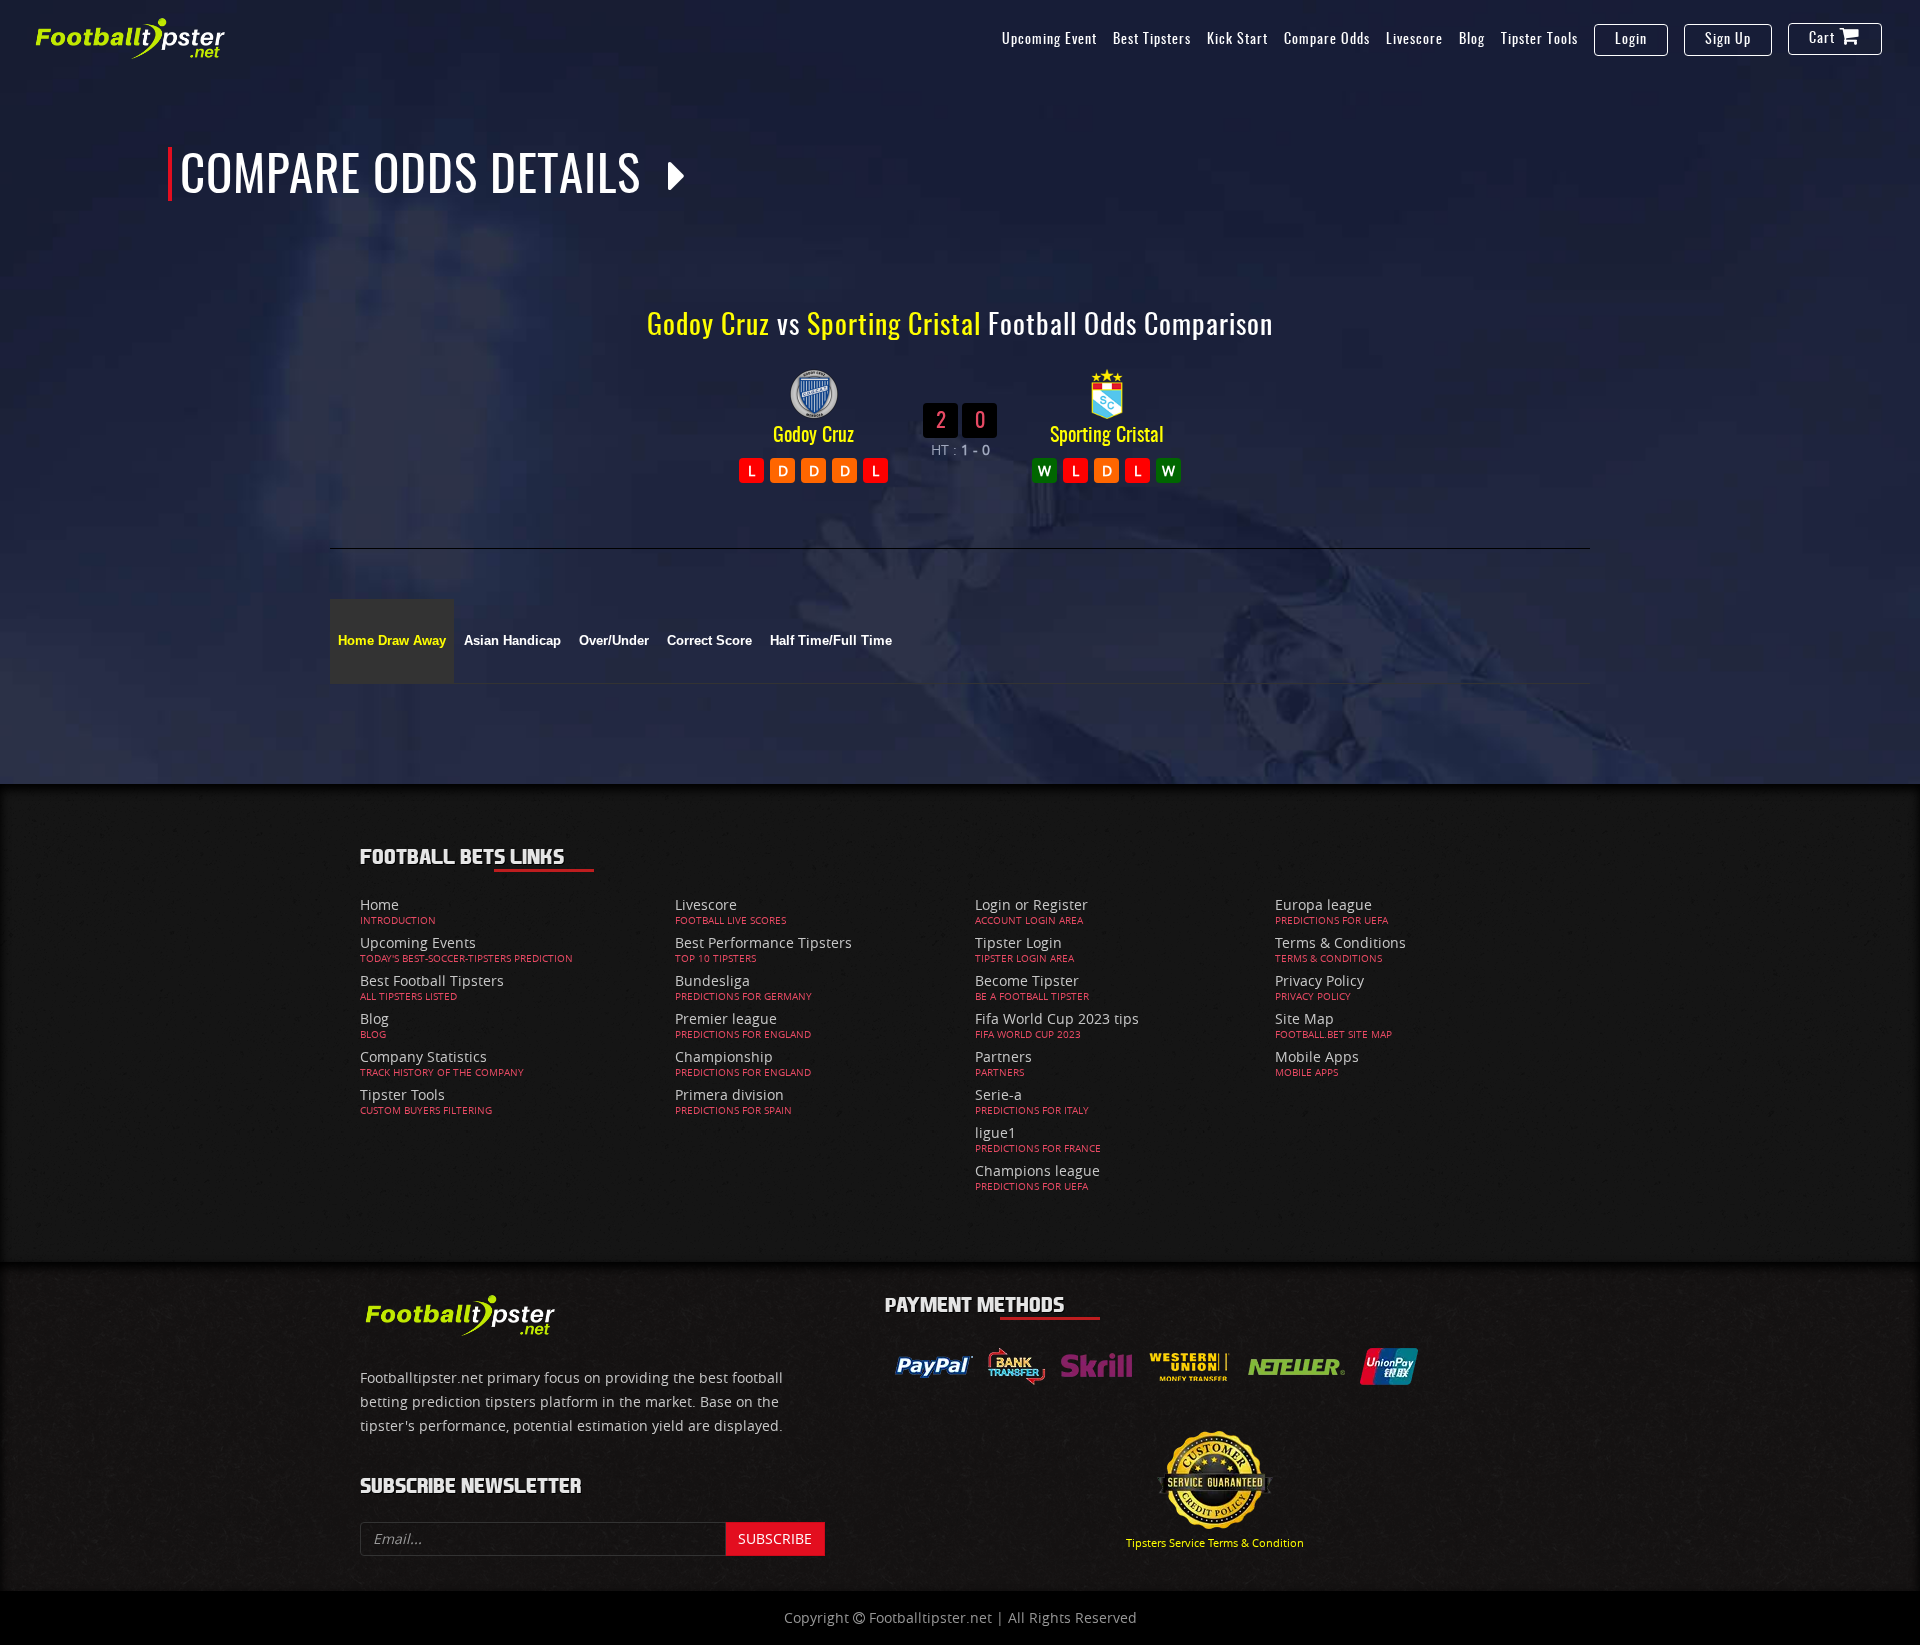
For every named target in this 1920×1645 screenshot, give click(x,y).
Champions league (1037, 1170)
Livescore (1414, 40)
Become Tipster (1027, 980)
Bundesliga (712, 980)
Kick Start (1237, 40)
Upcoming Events (418, 942)
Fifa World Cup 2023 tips (1057, 1018)
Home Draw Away (392, 641)
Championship (724, 1056)
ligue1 (995, 1132)
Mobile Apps (1317, 1056)
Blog (1472, 40)
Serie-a (998, 1094)
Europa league (1323, 904)
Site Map (1304, 1018)
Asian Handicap (512, 641)
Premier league (726, 1018)
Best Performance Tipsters (763, 942)
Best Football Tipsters (432, 980)
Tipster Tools (1539, 40)
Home (379, 904)
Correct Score (709, 641)
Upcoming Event (1049, 40)
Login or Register (1031, 904)
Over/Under (614, 641)
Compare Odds (1327, 40)
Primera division (729, 1094)
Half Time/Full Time (831, 641)
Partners (1003, 1056)
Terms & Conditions (1340, 942)
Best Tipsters (1152, 40)
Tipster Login (1018, 942)
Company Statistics (423, 1056)
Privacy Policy (1319, 980)
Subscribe (775, 1538)
